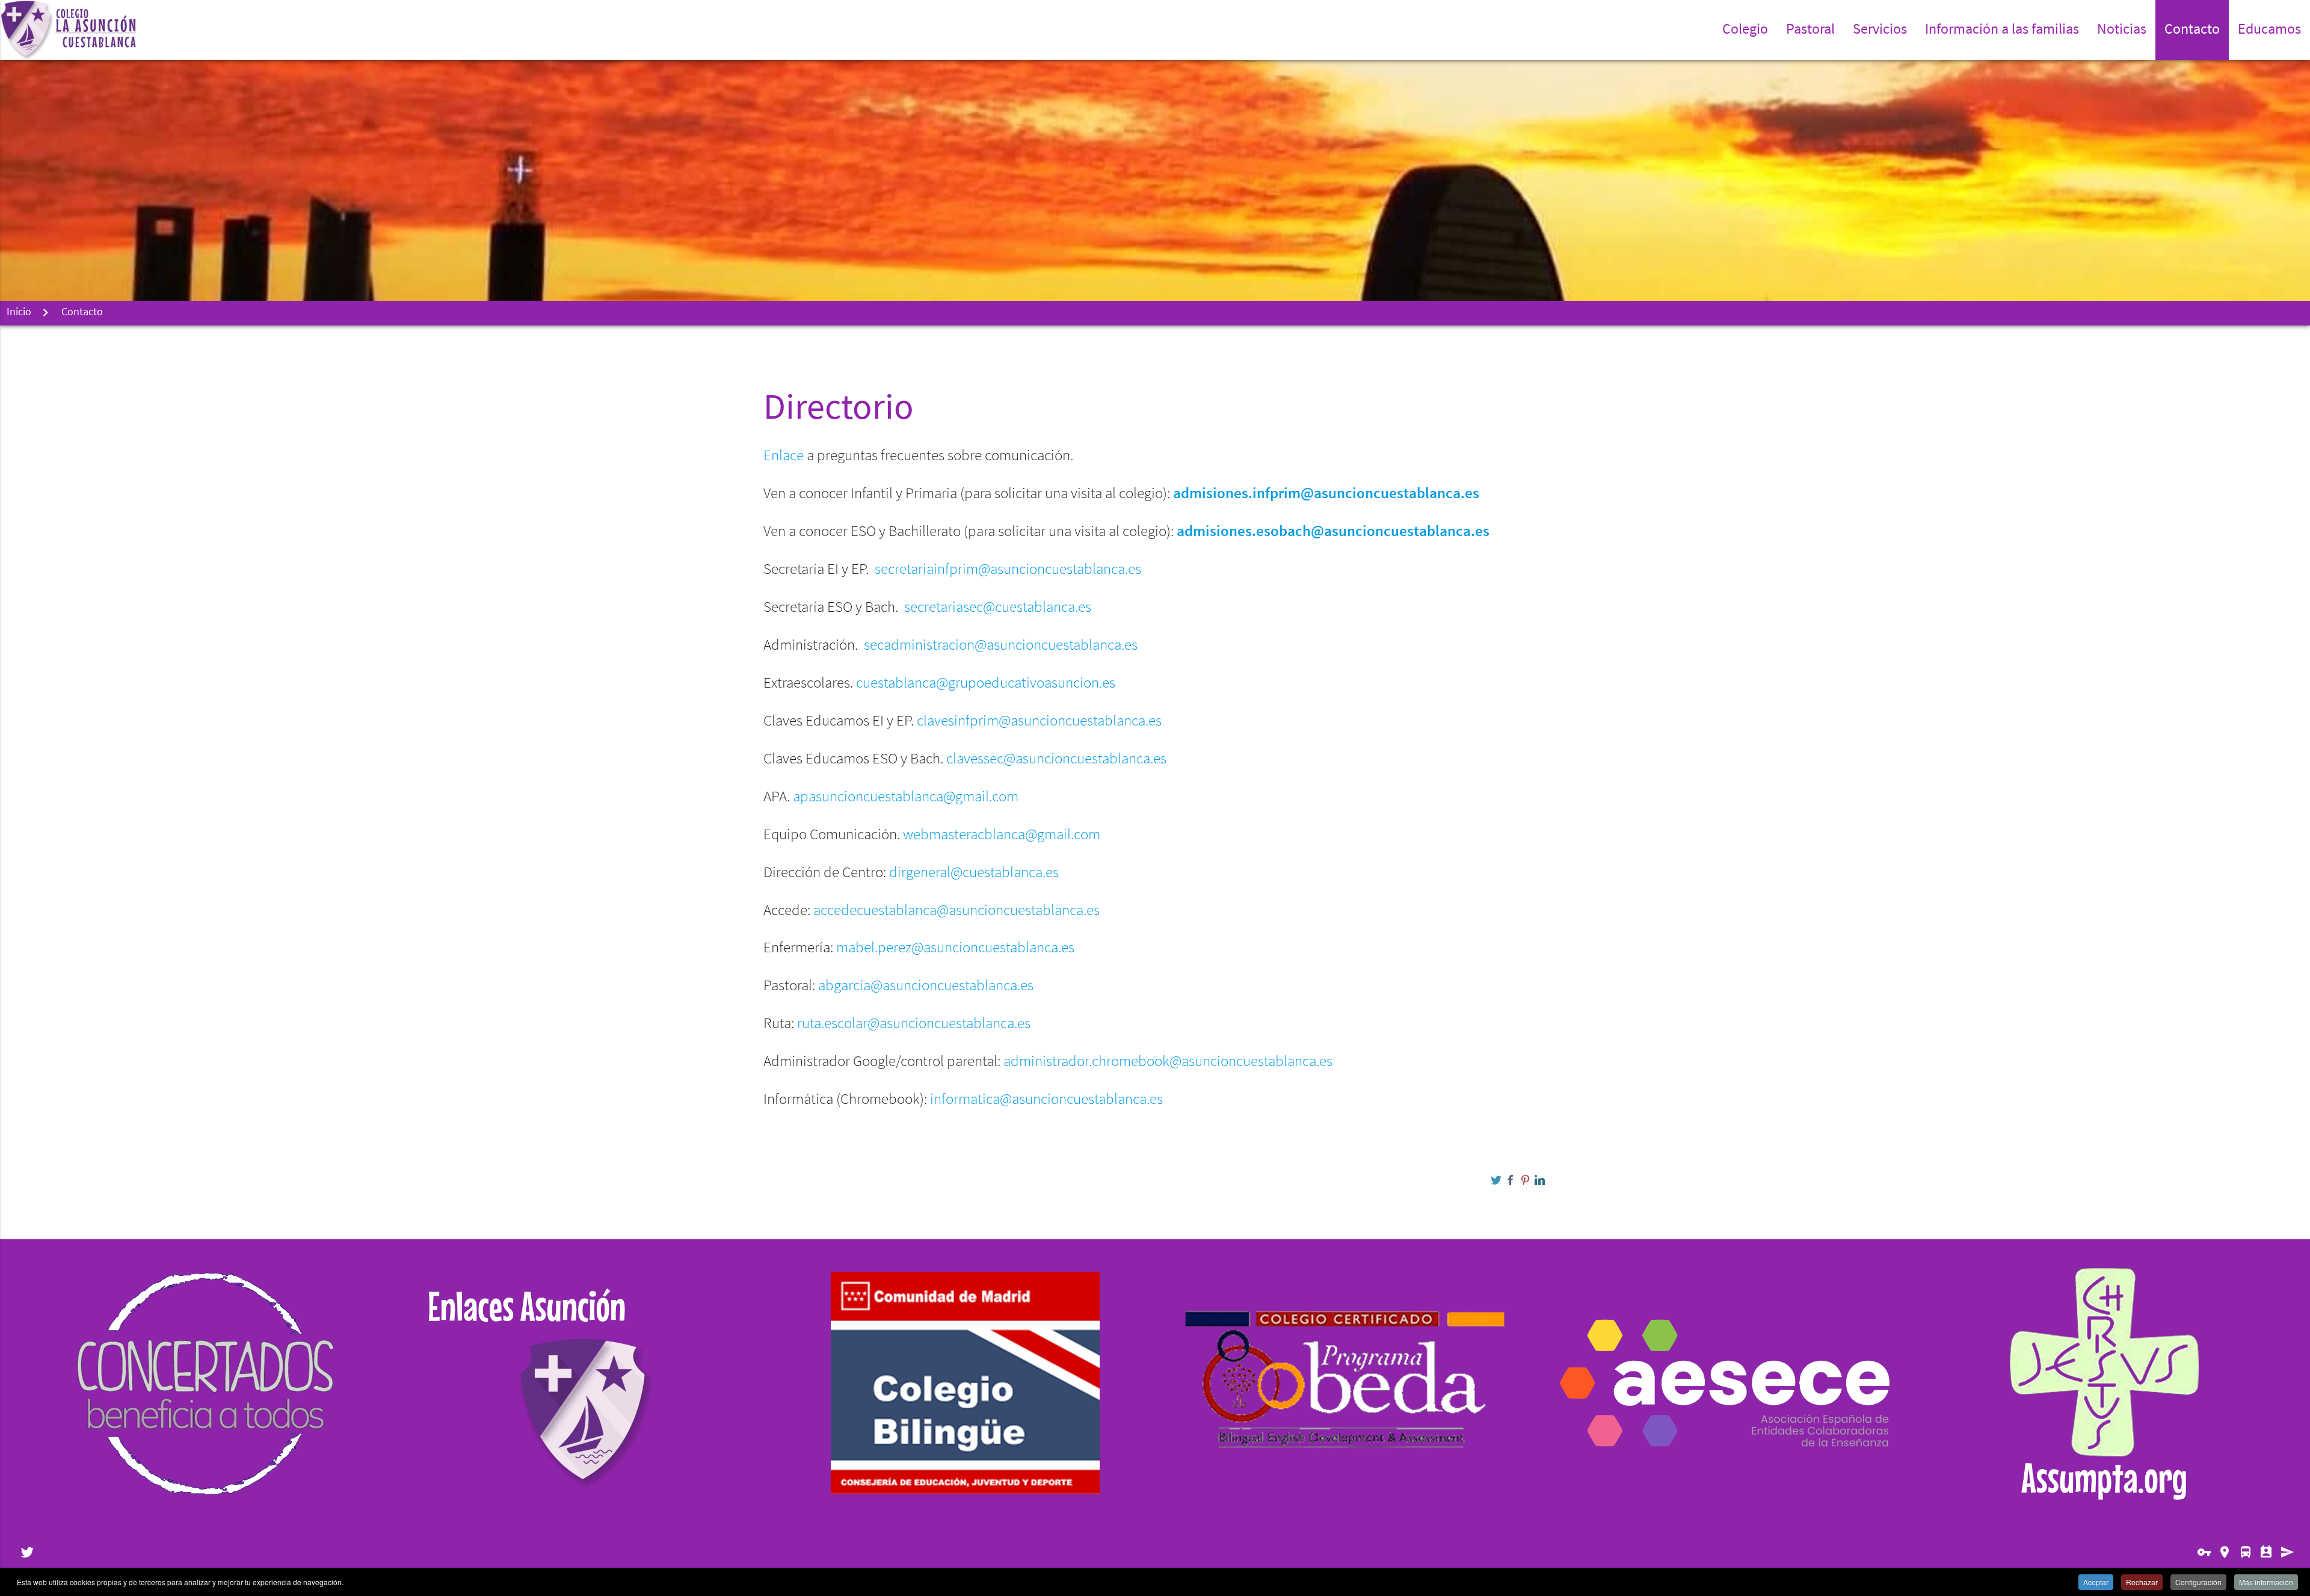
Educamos (2269, 30)
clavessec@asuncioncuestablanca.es (1056, 759)
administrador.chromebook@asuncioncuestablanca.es (1168, 1062)
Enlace (784, 456)
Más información (2266, 1582)
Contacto (2192, 30)
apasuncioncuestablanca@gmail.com (906, 797)
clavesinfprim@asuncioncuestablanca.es (1039, 722)
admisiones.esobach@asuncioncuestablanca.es (1333, 532)
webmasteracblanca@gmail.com (1002, 835)
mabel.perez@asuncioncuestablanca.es (955, 948)
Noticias (2122, 30)
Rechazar (2142, 1582)
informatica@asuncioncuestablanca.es (1046, 1100)
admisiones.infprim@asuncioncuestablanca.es (1326, 494)
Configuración (2198, 1582)
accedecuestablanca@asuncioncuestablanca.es (956, 911)
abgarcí (926, 986)
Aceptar (2096, 1582)
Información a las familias (2002, 30)
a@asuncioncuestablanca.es (948, 986)
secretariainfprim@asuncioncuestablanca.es (1008, 570)
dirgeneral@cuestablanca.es (974, 873)
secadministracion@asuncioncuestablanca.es (1001, 646)
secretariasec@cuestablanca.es (998, 608)
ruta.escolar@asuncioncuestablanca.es (914, 1024)
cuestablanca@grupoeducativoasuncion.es (986, 684)
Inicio (19, 313)
